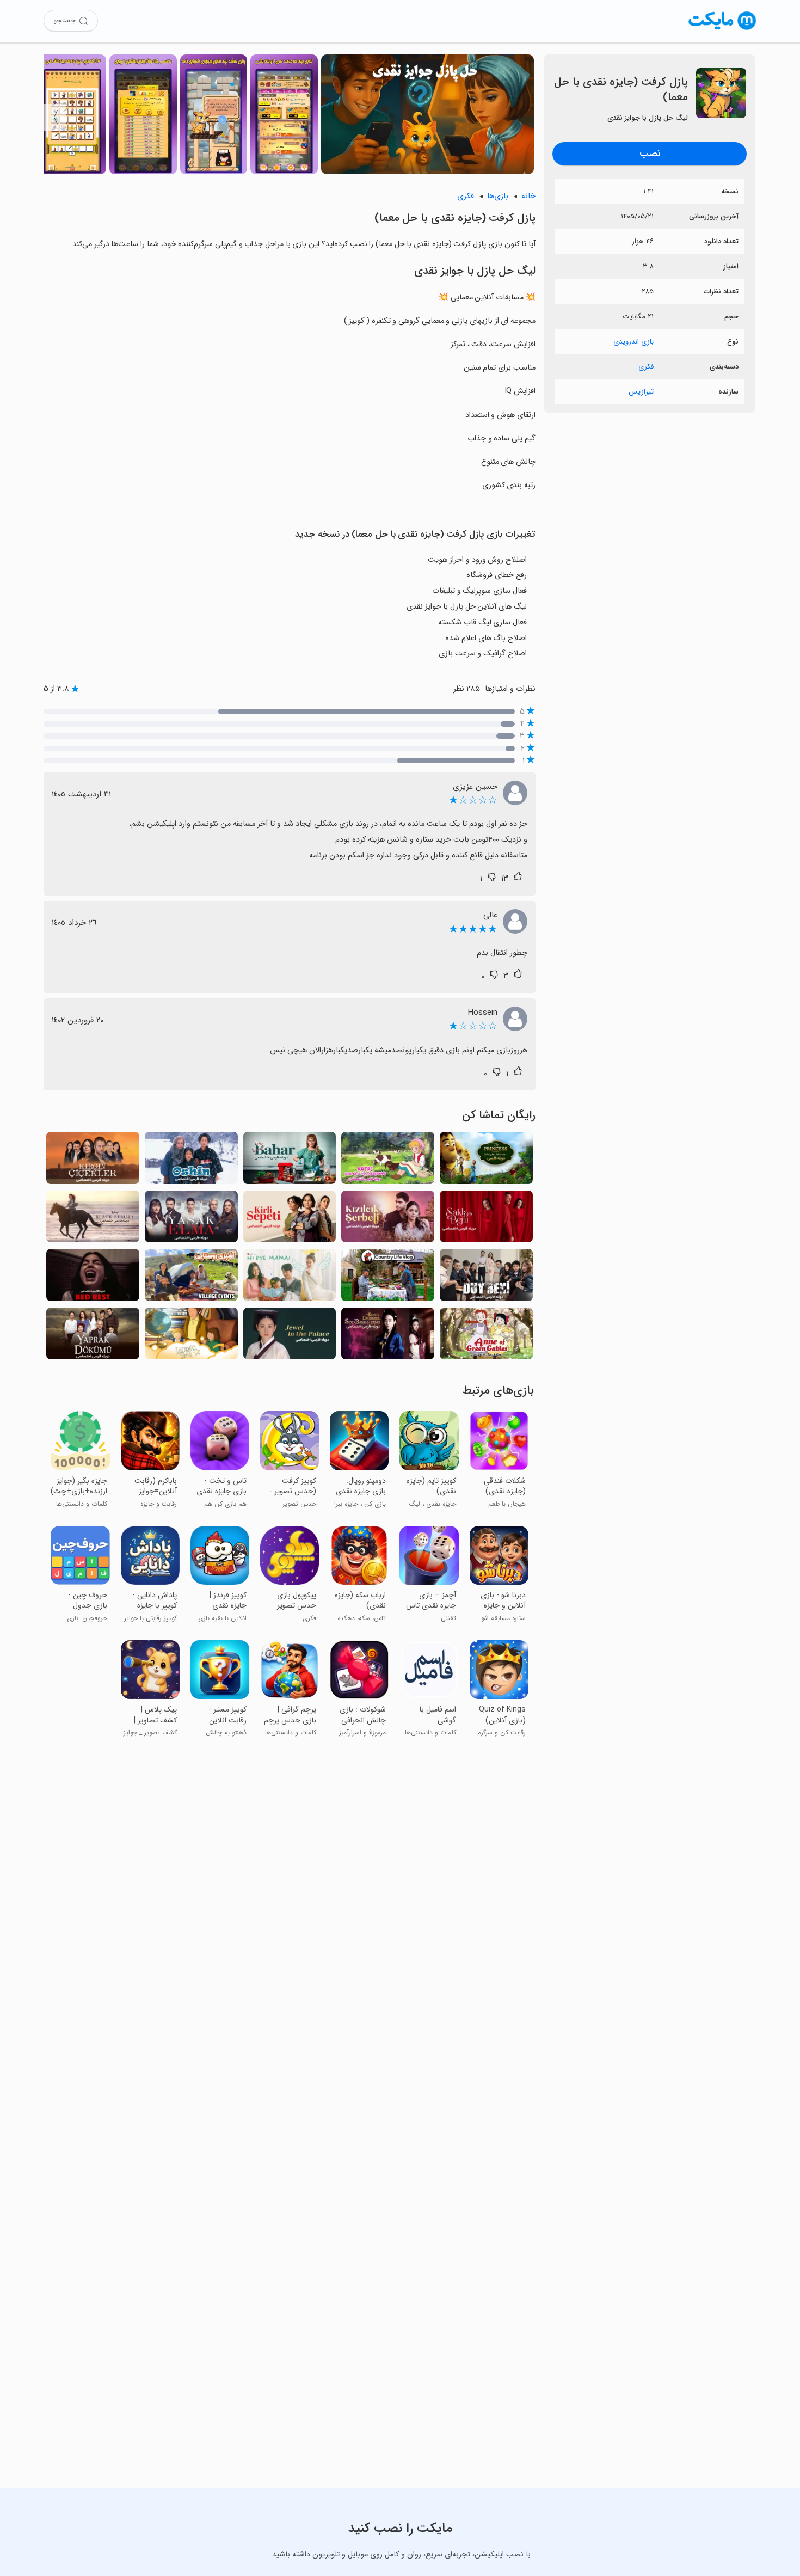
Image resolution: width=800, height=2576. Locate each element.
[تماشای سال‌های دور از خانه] (191, 1161)
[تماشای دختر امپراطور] (388, 1337)
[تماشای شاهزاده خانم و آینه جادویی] (486, 1161)
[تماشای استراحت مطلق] (93, 1278)
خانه (528, 196)
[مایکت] (722, 30)
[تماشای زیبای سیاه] (93, 1220)
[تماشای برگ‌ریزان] (93, 1337)
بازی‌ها (498, 196)
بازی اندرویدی (633, 342)
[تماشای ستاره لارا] (191, 1337)
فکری (646, 367)
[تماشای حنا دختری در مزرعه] (388, 1161)
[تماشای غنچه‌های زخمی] (93, 1161)
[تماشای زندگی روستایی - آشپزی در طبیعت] (388, 1278)
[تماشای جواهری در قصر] (290, 1337)
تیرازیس (641, 392)
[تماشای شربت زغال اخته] (388, 1220)
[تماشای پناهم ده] (486, 1220)
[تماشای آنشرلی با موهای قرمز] (486, 1337)
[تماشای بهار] (290, 1161)
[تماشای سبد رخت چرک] (290, 1220)
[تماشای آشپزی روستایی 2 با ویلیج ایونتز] (191, 1278)
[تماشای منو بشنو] (486, 1278)
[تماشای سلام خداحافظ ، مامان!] (290, 1278)
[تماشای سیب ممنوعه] (191, 1220)
